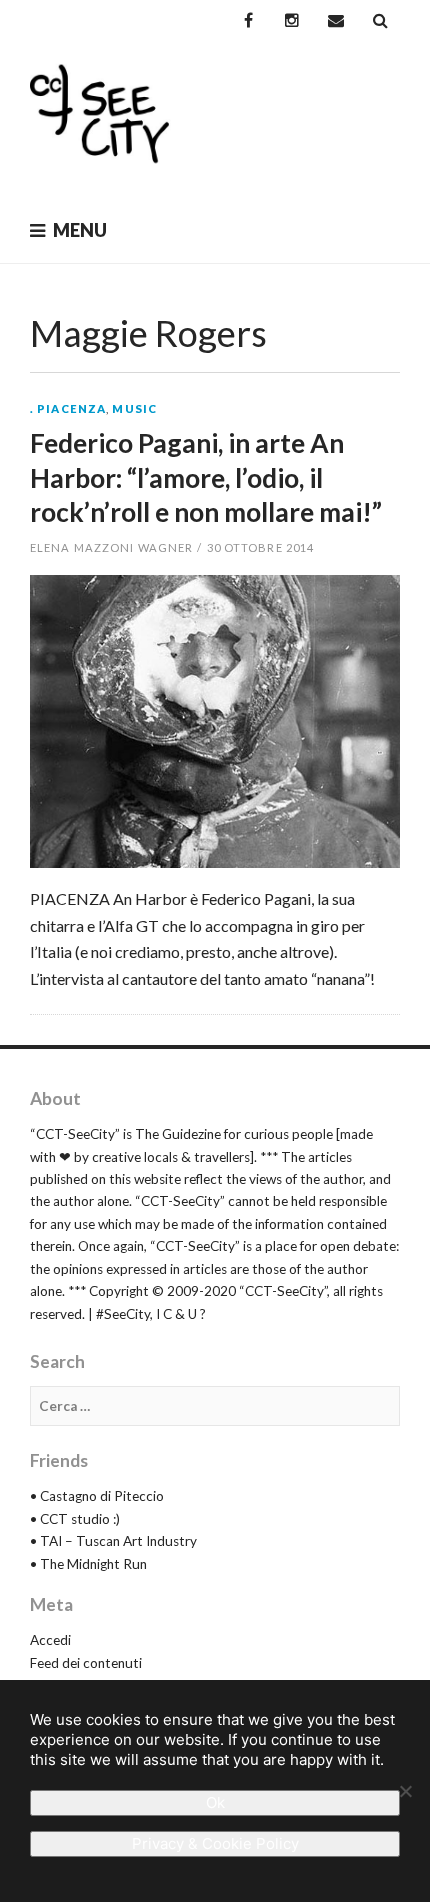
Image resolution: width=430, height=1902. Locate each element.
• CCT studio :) (75, 1519)
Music (134, 408)
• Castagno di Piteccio (97, 1496)
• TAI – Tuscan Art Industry (113, 1541)
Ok (215, 1802)
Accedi (50, 1640)
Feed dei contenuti (86, 1663)
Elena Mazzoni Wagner (111, 547)
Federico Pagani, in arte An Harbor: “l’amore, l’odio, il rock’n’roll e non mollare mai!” (206, 477)
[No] (405, 1791)
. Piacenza (68, 408)
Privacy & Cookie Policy (215, 1843)
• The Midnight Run (88, 1564)
